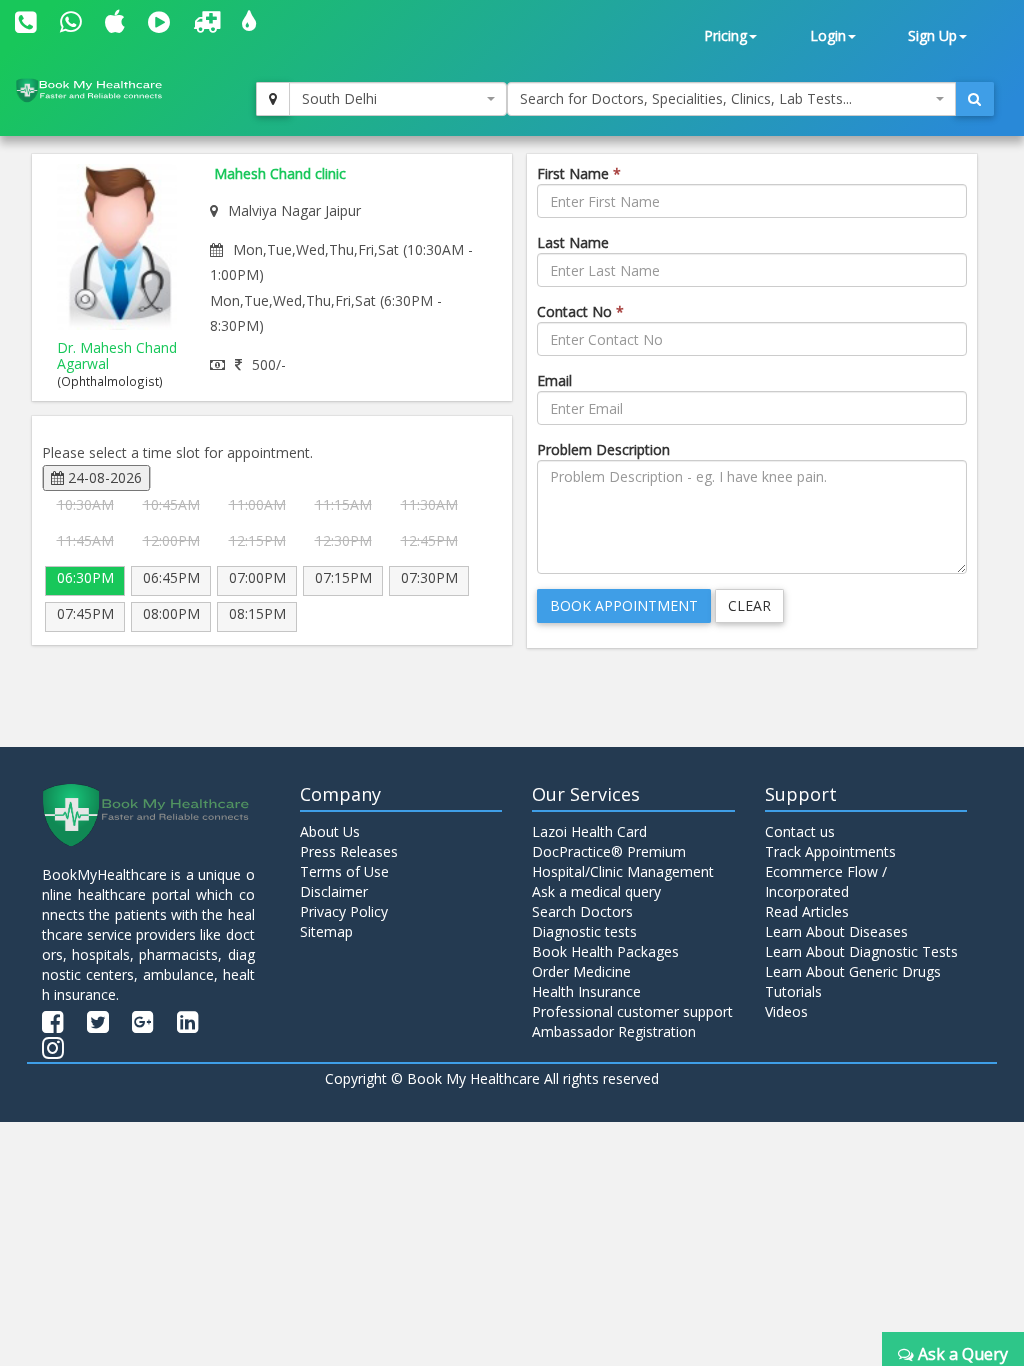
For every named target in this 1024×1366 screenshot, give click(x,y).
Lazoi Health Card (589, 831)
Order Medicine (581, 971)
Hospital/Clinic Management (623, 871)
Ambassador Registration (614, 1031)
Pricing (725, 35)
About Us (330, 831)
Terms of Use (344, 871)
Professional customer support (632, 1011)
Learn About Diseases (836, 931)
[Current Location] (273, 99)
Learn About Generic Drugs (853, 971)
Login (828, 35)
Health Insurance (586, 991)
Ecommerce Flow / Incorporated (826, 881)
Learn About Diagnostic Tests (861, 951)
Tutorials (793, 991)
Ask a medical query (596, 891)
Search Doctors (582, 911)
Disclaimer (334, 891)
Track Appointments (830, 851)
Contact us (800, 831)
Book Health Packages (605, 951)
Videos (786, 1011)
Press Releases (349, 851)
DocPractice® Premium (609, 851)
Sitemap (326, 931)
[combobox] (398, 99)
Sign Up (932, 35)
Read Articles (807, 911)
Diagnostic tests (584, 931)
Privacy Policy (344, 911)
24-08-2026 (103, 477)
